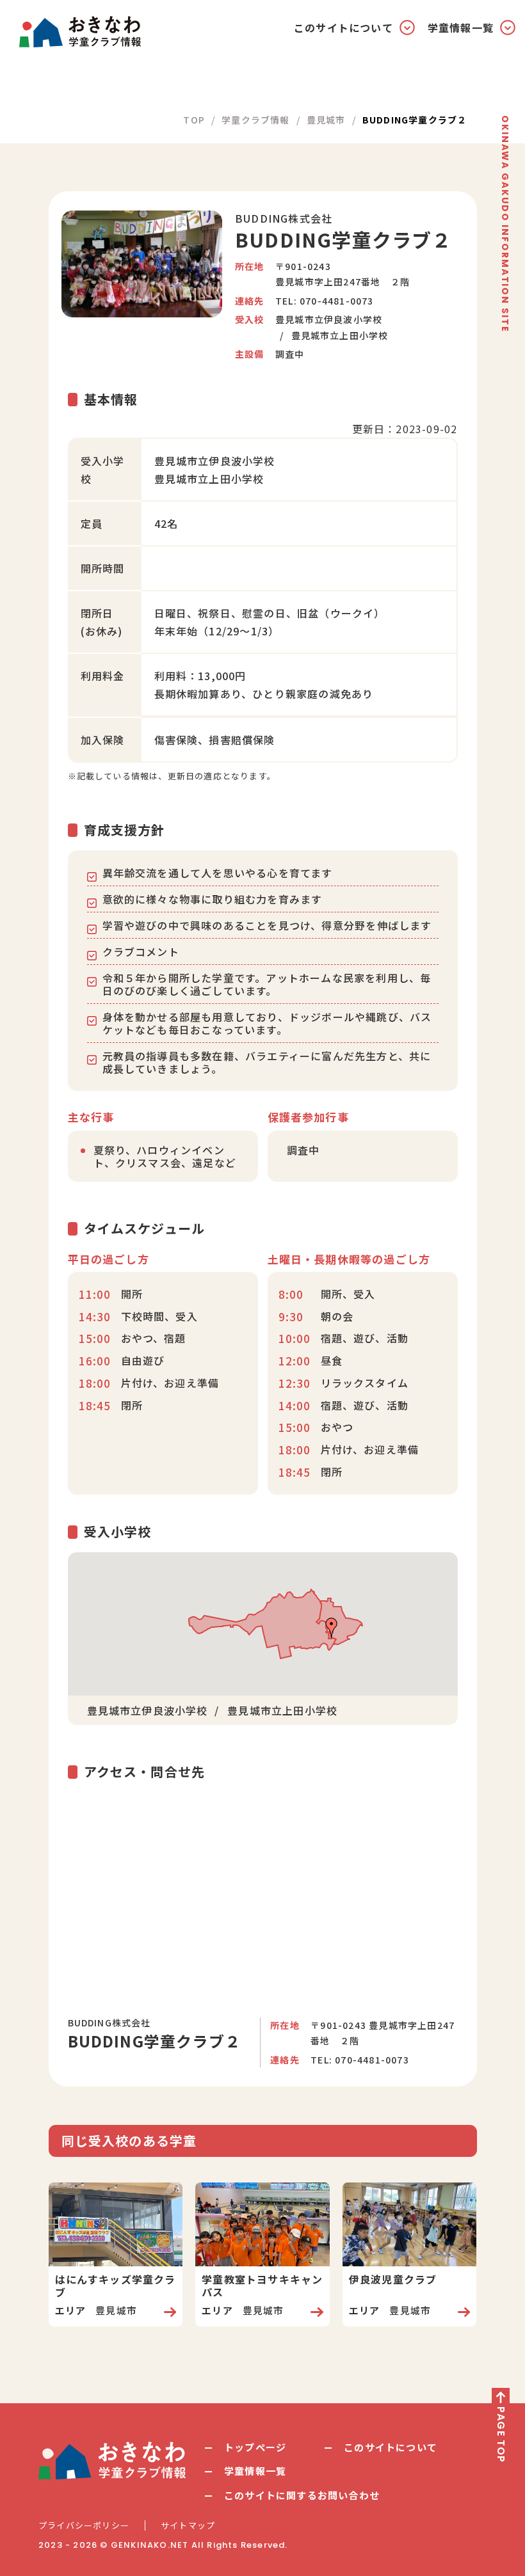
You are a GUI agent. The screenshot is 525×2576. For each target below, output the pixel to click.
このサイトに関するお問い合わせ (302, 2495)
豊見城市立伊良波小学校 (329, 319)
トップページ (255, 2447)
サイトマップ (188, 2525)
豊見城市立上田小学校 (340, 335)
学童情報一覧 (255, 2471)
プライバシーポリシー (84, 2525)
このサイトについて (391, 2447)
